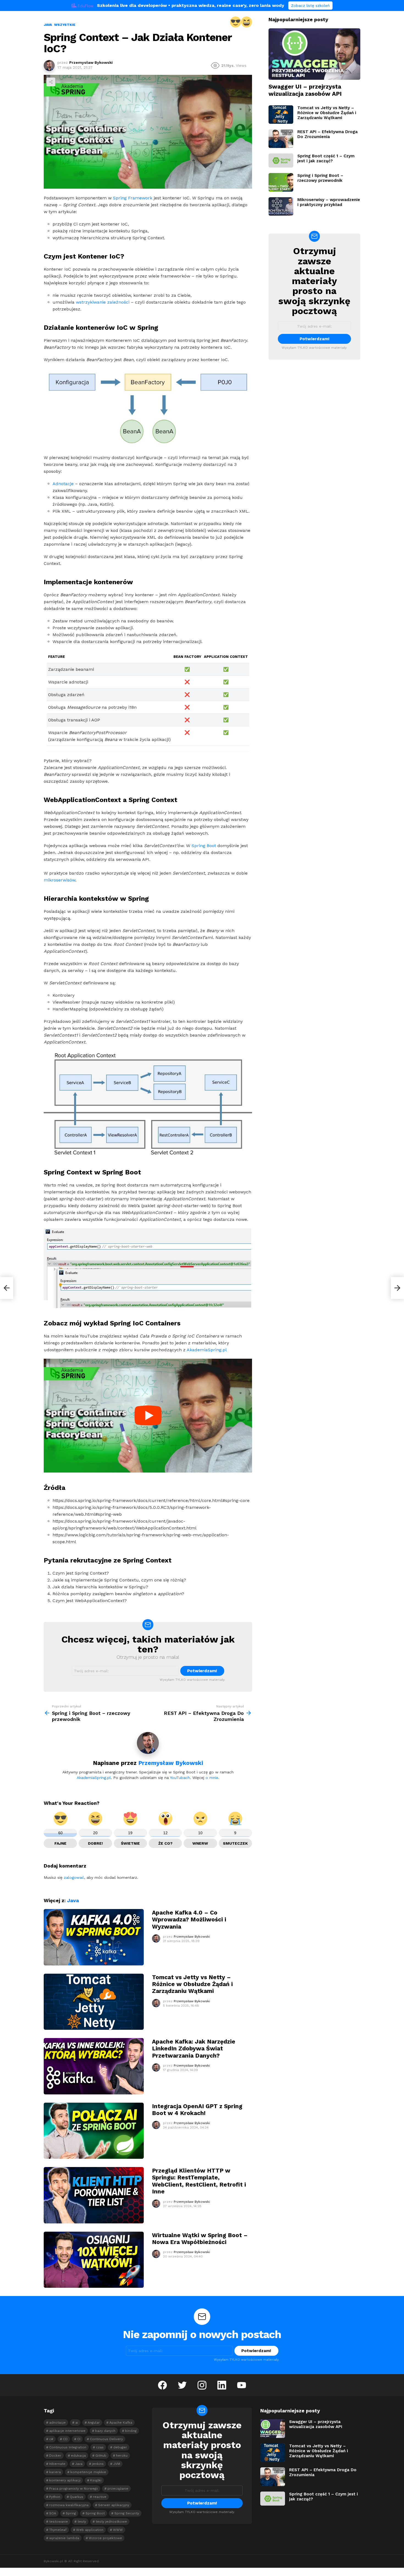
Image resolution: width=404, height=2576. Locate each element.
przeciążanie (118, 2489)
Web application (90, 2530)
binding (131, 2431)
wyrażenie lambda (64, 2538)
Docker (55, 2456)
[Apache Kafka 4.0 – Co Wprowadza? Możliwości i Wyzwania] (94, 1937)
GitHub (101, 2456)
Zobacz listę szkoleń (310, 6)
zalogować (74, 1877)
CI (79, 2439)
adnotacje (57, 2423)
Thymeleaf (58, 2530)
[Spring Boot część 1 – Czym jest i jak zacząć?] (281, 160)
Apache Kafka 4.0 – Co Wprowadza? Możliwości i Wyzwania (189, 1919)
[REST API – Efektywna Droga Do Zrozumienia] (281, 139)
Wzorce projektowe (105, 2538)
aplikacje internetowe (67, 2431)
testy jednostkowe (111, 2522)
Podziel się (51, 82)
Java (73, 1900)
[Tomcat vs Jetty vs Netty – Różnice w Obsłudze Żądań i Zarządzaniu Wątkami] (94, 2002)
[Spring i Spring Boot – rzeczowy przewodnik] (7, 1288)
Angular (94, 2423)
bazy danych (105, 2431)
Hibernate (57, 2464)
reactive (100, 2497)
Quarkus (77, 2497)
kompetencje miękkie (88, 2472)
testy (82, 2522)
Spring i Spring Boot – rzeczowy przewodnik (320, 178)
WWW (118, 2530)
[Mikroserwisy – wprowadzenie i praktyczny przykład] (281, 207)
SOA (53, 2513)
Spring (71, 2513)
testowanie (59, 2522)
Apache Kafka (121, 2423)
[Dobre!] (247, 22)
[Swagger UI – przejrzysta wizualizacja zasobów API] (314, 54)
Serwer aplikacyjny (114, 2505)
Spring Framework (133, 198)
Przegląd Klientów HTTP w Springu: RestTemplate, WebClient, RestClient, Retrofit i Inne (199, 2181)
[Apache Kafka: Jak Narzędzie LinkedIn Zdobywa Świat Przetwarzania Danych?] (94, 2066)
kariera (55, 2472)
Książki (96, 2480)
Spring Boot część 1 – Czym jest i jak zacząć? (326, 158)
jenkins (98, 2464)
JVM (117, 2464)
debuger (120, 2447)
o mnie (212, 1778)
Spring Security (127, 2513)
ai (77, 2423)
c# (51, 2439)
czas (100, 2447)
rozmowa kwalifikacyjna (69, 2505)
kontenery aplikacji (65, 2480)
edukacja (78, 2456)
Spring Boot (204, 846)
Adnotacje (63, 484)
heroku (122, 2456)
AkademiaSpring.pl (207, 1350)
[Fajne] (236, 22)
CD (65, 2439)
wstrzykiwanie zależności (103, 302)
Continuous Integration (68, 2447)
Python (55, 2497)
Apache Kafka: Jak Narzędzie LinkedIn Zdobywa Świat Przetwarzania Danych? (194, 2048)
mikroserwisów (60, 880)
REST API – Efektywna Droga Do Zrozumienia (327, 134)
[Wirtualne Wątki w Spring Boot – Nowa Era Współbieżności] (94, 2260)
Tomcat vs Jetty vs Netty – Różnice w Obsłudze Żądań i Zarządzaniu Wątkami (192, 1984)
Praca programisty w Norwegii (74, 2489)
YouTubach (180, 1778)
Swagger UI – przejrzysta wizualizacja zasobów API (305, 90)
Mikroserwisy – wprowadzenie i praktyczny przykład (329, 202)
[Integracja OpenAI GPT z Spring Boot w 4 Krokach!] (94, 2131)
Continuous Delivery (106, 2439)
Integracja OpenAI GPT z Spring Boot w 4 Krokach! (197, 2110)
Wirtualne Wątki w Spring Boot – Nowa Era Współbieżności (200, 2239)
